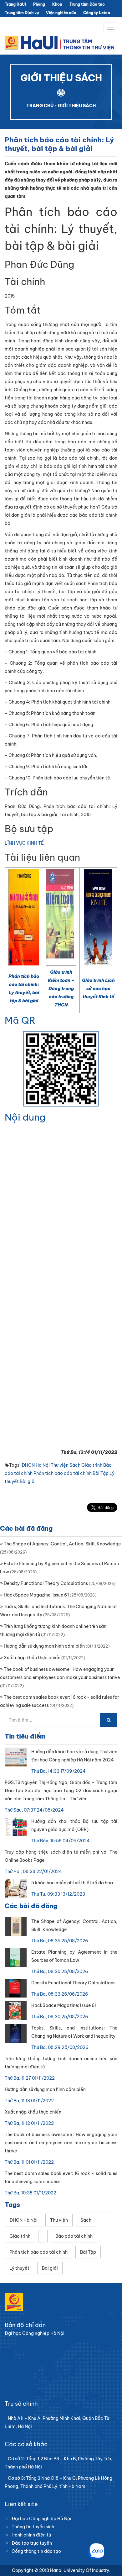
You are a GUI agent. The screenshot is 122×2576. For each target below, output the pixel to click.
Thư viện (60, 1465)
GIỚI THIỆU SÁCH (77, 106)
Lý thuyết (19, 2268)
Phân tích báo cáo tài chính (63, 1473)
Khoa (57, 4)
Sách (75, 1465)
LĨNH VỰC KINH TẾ (24, 843)
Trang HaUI (15, 4)
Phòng (39, 4)
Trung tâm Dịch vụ (22, 13)
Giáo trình (92, 1465)
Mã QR (20, 1020)
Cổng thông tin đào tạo (36, 2551)
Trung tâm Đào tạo (87, 4)
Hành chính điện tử (31, 2535)
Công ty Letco (97, 13)
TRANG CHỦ (40, 106)
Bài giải (28, 1481)
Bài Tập (101, 1473)
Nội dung (25, 1117)
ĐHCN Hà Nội (36, 1465)
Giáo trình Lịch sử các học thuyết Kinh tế (98, 989)
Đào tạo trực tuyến (32, 2543)
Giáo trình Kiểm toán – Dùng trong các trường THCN (61, 989)
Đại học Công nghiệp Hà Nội (41, 2519)
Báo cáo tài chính (74, 2236)
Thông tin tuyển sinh (33, 2527)
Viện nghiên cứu (61, 13)
